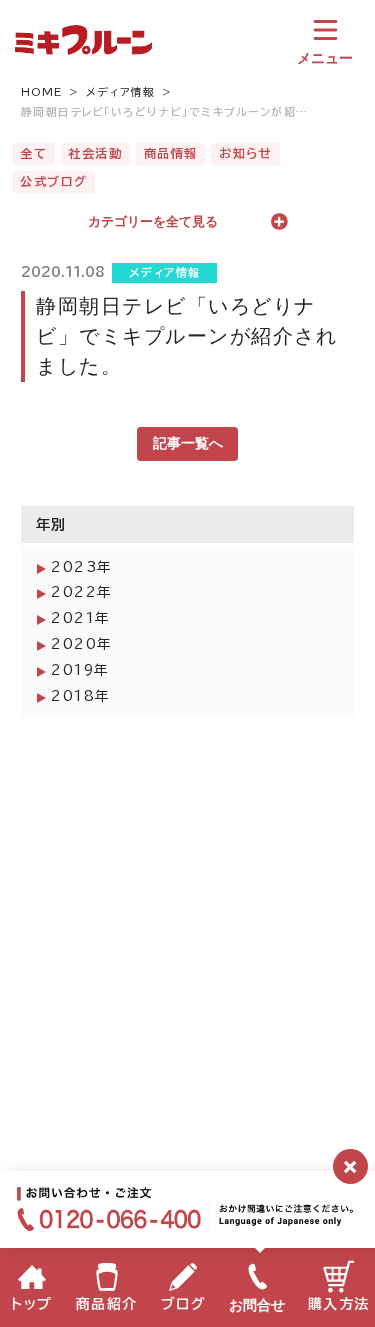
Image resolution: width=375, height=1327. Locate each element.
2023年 (82, 567)
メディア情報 (121, 92)
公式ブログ (54, 181)
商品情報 (171, 153)
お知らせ (245, 153)
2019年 (80, 670)
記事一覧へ (188, 443)
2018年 (81, 696)
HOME (42, 92)
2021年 (81, 618)
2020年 (82, 644)
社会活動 (95, 153)
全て (33, 153)
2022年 (82, 592)
